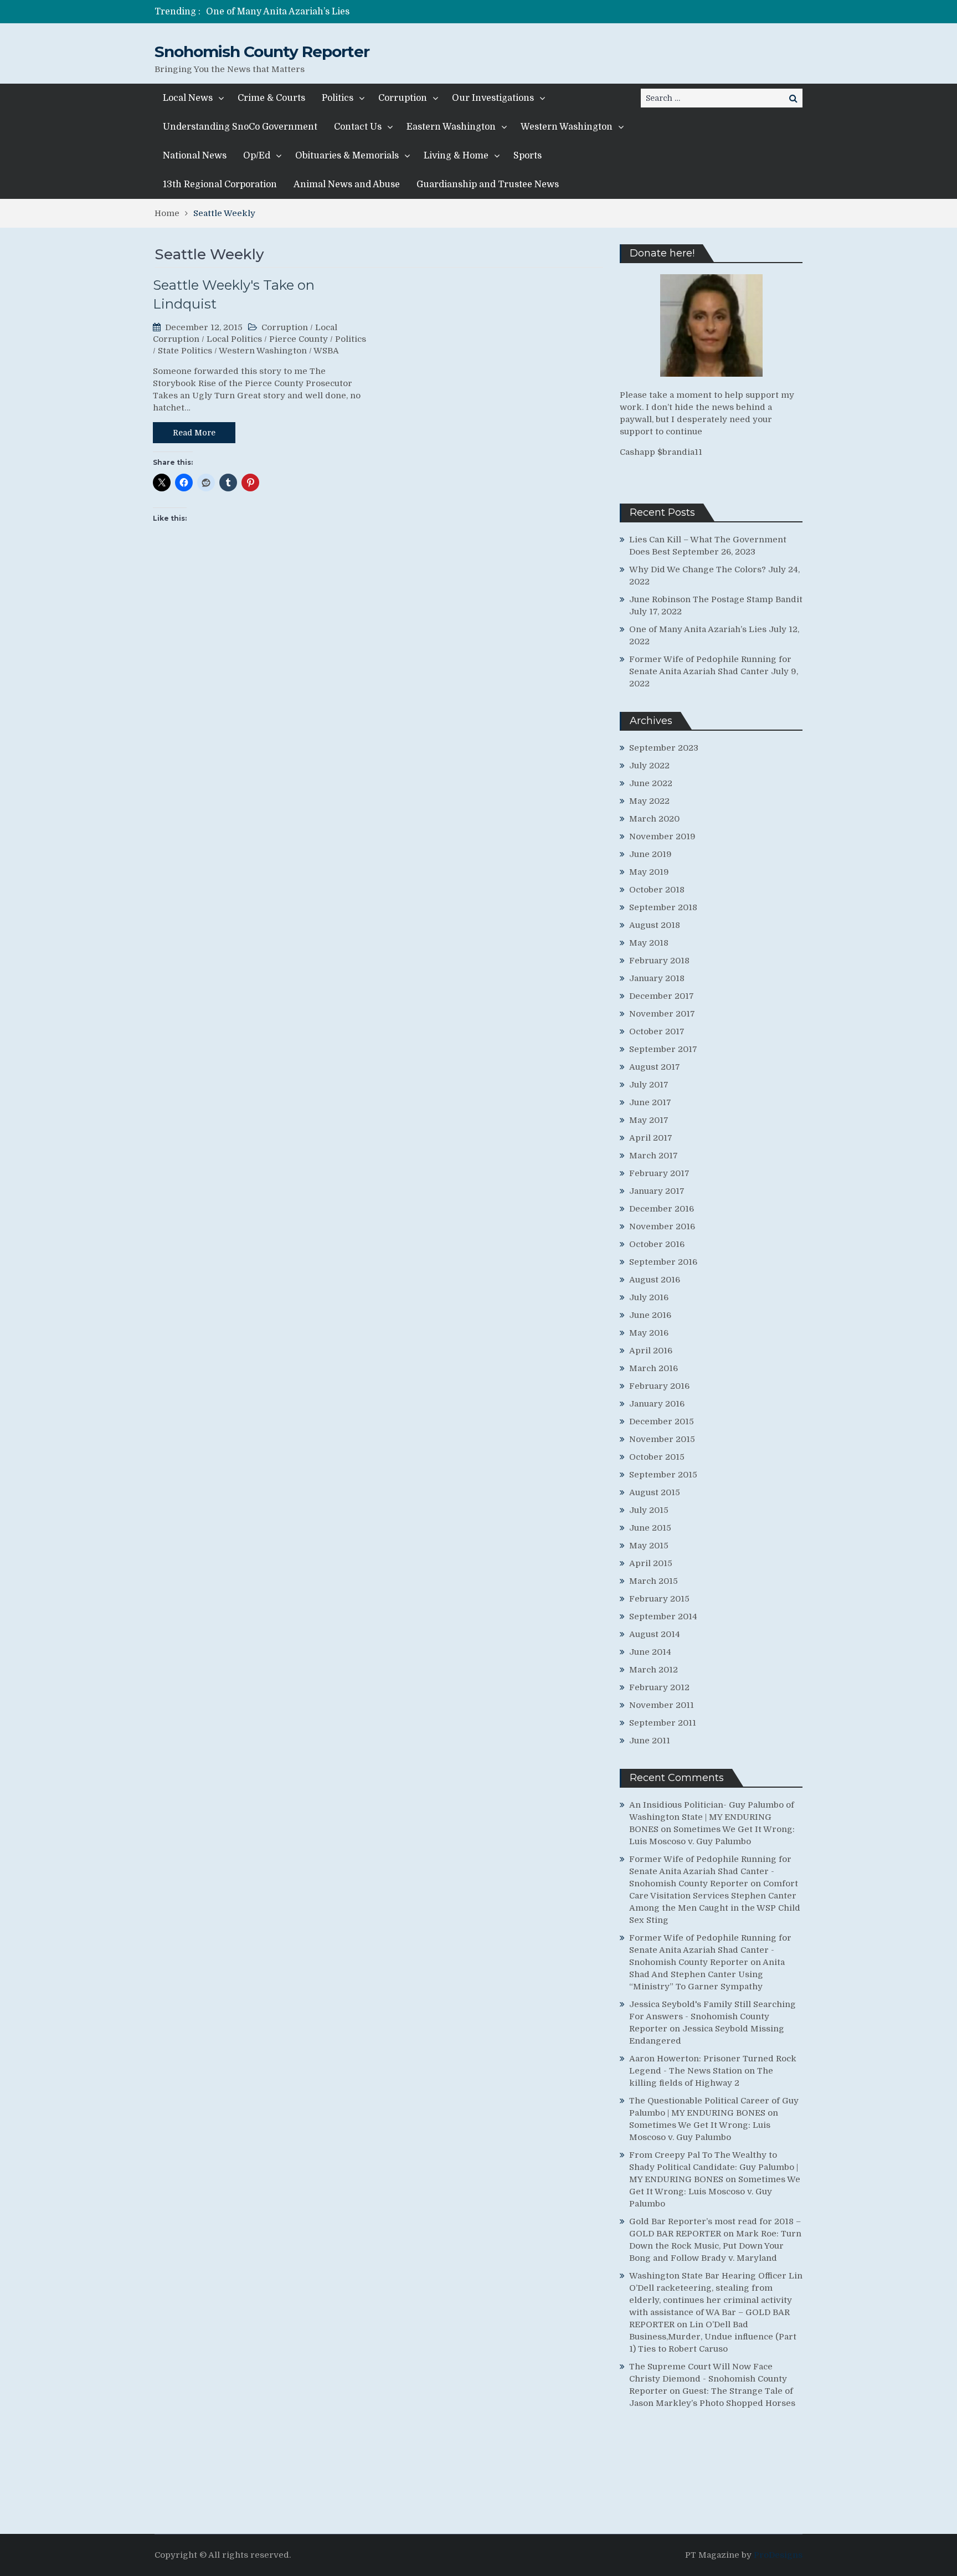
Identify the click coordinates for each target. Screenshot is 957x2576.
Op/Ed (257, 156)
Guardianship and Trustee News (488, 184)
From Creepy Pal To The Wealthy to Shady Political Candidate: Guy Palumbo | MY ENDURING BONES (714, 2167)
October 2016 (657, 1244)
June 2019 (650, 854)
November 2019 (662, 837)
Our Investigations (493, 98)
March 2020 (654, 819)
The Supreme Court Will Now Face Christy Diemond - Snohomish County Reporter (708, 2379)
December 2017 (662, 996)
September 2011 (663, 1723)
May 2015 (649, 1546)
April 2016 (651, 1351)
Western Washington (567, 127)
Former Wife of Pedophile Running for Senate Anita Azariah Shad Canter (365, 12)
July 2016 (649, 1297)
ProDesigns (778, 2555)
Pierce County (299, 339)
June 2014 (650, 1652)
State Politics (185, 351)
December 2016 (662, 1209)
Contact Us (358, 127)
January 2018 (657, 978)
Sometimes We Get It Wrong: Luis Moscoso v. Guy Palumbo (715, 2192)
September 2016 (663, 1262)
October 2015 (657, 1457)
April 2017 (651, 1138)
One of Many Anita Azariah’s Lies (698, 629)
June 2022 (651, 783)
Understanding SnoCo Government (240, 127)
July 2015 (649, 1510)
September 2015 (663, 1475)
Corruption (403, 98)
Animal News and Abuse (347, 184)
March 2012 (654, 1670)
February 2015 (659, 1599)
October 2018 (657, 890)
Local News (188, 98)
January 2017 (657, 1191)
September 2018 (663, 907)
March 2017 (654, 1156)
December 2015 (662, 1422)
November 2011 (662, 1705)
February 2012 (659, 1687)
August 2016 (655, 1280)
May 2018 (649, 943)
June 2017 (650, 1102)
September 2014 (663, 1617)
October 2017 (657, 1032)
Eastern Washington (451, 127)
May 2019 (649, 872)
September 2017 (663, 1049)
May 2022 (649, 801)
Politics (338, 98)
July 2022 (649, 766)
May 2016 (649, 1333)
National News (195, 156)
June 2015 (650, 1528)
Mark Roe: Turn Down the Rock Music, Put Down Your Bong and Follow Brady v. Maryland (715, 2246)
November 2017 (662, 1014)
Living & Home (456, 156)
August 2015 (655, 1492)
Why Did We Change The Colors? (698, 569)
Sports (528, 156)
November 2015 (662, 1439)
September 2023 (664, 748)
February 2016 (659, 1386)
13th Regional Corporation (220, 184)
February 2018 (659, 961)
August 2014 (655, 1634)
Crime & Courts (271, 98)
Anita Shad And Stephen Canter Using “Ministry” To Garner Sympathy (707, 1974)
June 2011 (650, 1741)
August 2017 (655, 1067)
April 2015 (651, 1563)
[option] (375, 12)
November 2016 (662, 1227)
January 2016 (657, 1404)
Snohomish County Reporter (262, 52)
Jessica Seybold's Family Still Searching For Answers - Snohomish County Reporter (712, 2016)
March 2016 (654, 1368)
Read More (194, 433)
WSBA (326, 351)
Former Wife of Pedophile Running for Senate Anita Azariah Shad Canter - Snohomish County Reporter (710, 1871)
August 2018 (655, 925)
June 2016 (650, 1315)
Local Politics (234, 339)
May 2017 (649, 1120)
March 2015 (654, 1581)
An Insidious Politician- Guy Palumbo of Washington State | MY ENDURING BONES (712, 1817)
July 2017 (649, 1085)
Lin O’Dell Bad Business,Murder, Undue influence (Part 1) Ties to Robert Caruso (713, 2337)
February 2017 (659, 1173)
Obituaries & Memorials (347, 156)
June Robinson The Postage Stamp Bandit (716, 599)
